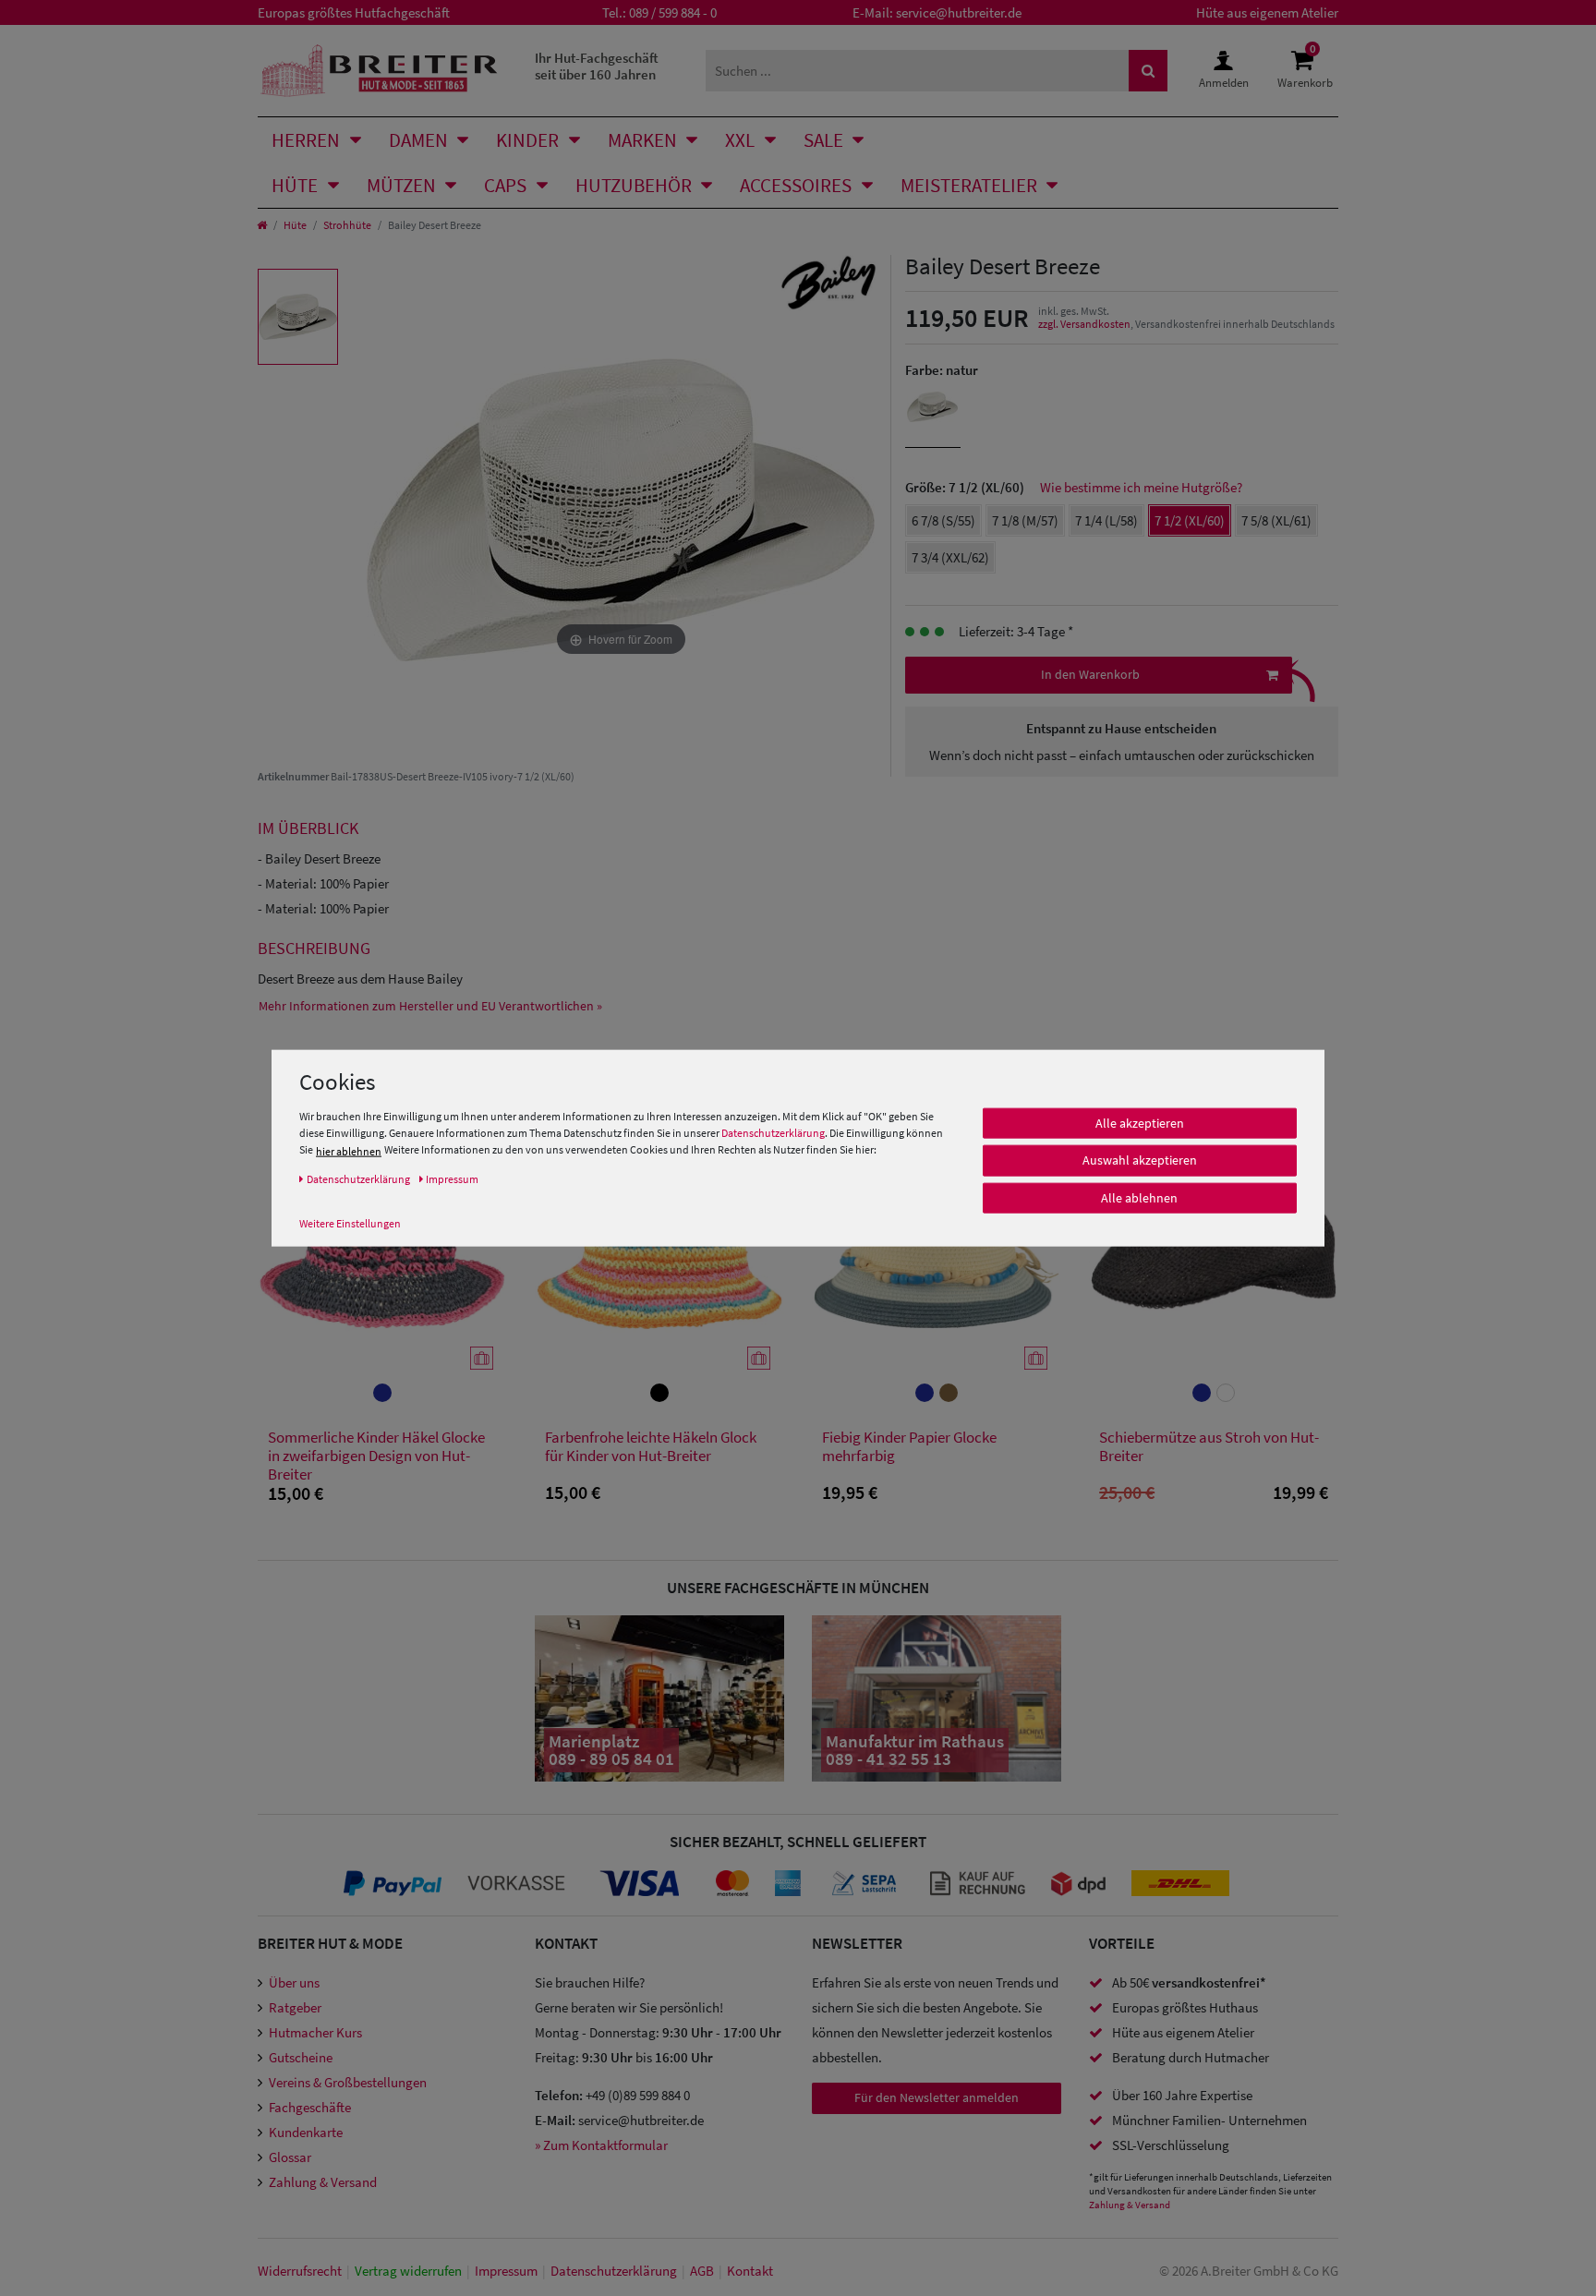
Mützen (401, 185)
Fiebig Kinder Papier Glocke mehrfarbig (909, 1447)
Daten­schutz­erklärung (614, 2271)
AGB (702, 2271)
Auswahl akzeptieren (1140, 1160)
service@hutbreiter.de (959, 12)
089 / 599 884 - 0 (673, 12)
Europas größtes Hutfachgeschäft (354, 12)
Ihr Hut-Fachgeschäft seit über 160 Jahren (597, 66)
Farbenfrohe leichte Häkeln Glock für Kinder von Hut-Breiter (651, 1447)
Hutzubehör (634, 185)
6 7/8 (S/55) (943, 520)
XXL (740, 140)
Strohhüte (347, 225)
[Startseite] (262, 225)
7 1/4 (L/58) (1106, 520)
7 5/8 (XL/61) (1276, 520)
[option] (298, 317)
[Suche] (1148, 71)
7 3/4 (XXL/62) (950, 557)
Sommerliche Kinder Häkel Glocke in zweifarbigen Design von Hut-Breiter (376, 1456)
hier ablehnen (349, 1150)
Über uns (294, 1982)
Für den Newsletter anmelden (937, 2097)
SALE (823, 140)
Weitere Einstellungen (350, 1222)
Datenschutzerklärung (773, 1132)
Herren (306, 140)
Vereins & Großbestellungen (348, 2082)
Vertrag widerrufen (408, 2271)
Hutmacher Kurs (315, 2032)
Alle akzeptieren (1140, 1122)
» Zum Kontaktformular (601, 2145)
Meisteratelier (969, 185)
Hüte (295, 185)
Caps (505, 185)
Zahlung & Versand (323, 2182)
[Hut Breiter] (379, 71)
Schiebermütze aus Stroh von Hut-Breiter (1209, 1447)
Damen (418, 140)
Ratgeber (295, 2007)
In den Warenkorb (1090, 674)
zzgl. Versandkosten (1084, 324)
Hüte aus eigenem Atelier (1267, 12)
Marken (642, 140)
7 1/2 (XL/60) (1190, 520)
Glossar (290, 2157)
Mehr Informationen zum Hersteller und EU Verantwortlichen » (430, 1006)
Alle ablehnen (1139, 1197)
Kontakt (750, 2271)
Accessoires (796, 185)
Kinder (527, 140)
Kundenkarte (306, 2132)
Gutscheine (301, 2057)
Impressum (506, 2271)
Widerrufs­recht (300, 2271)
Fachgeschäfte (310, 2107)
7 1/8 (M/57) (1025, 520)
